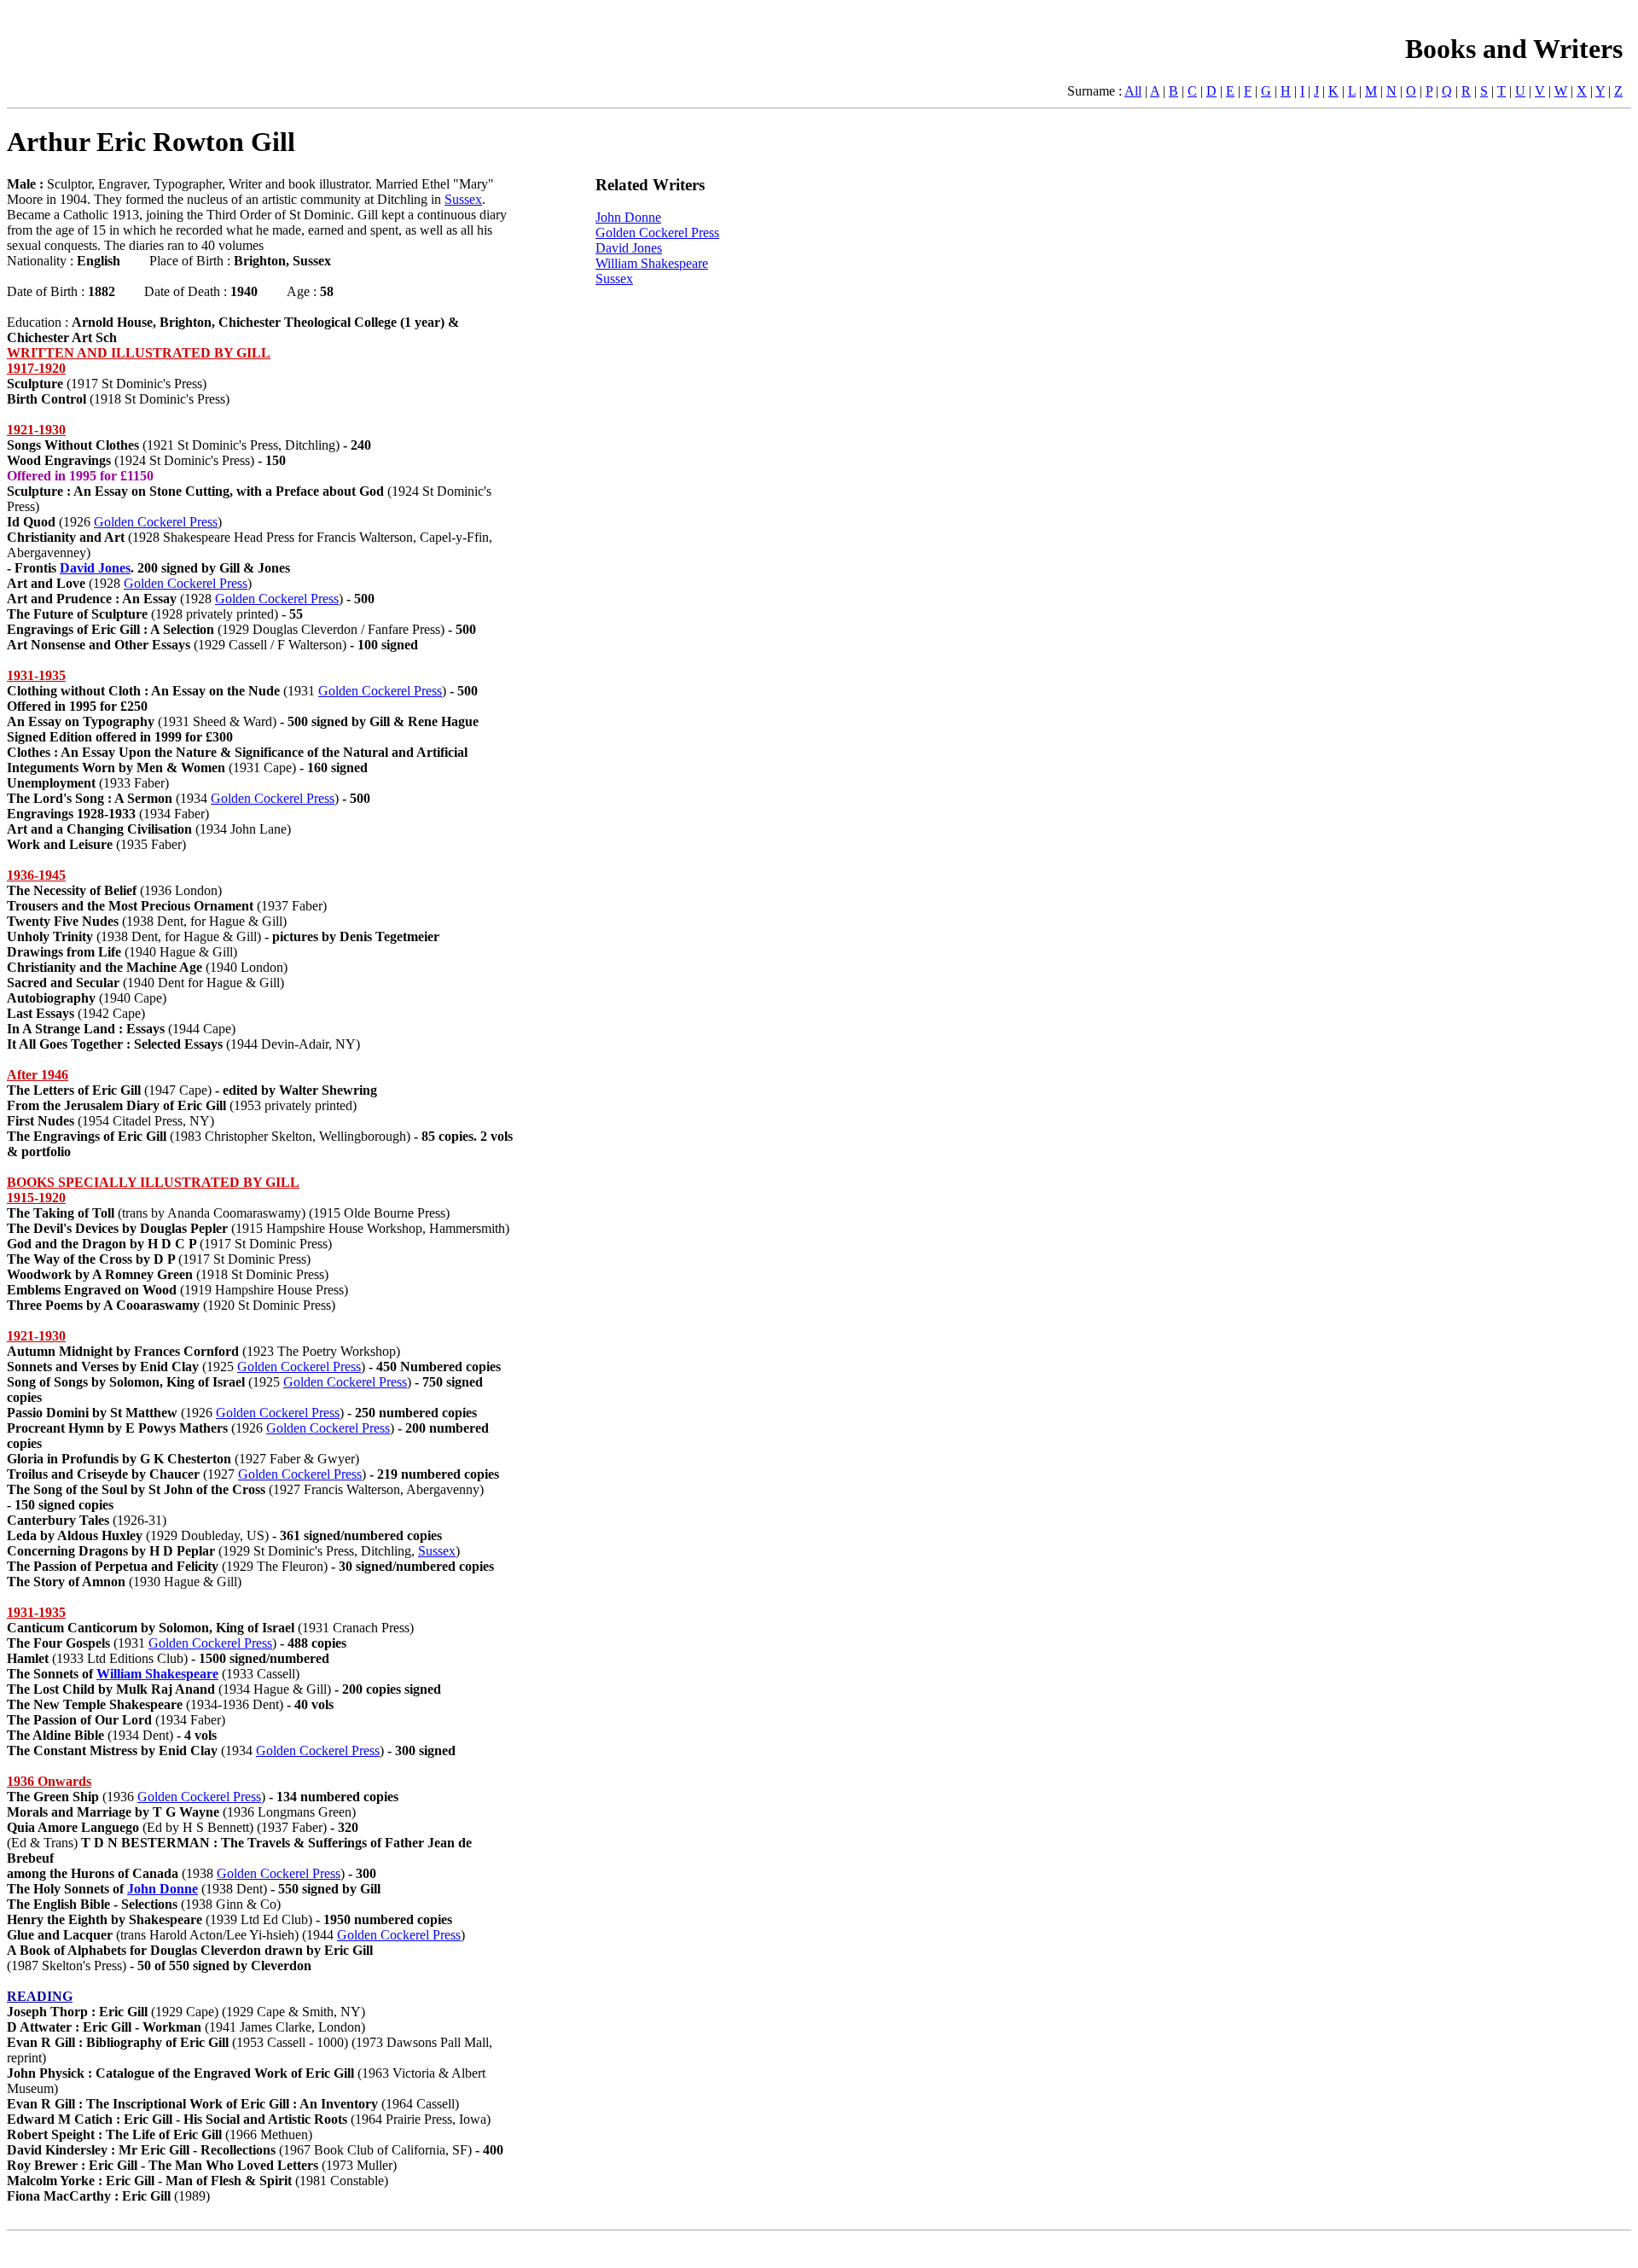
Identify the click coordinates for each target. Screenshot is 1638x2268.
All (1133, 91)
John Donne (163, 1889)
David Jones (95, 568)
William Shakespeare (157, 1674)
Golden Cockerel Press (156, 522)
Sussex (463, 199)
